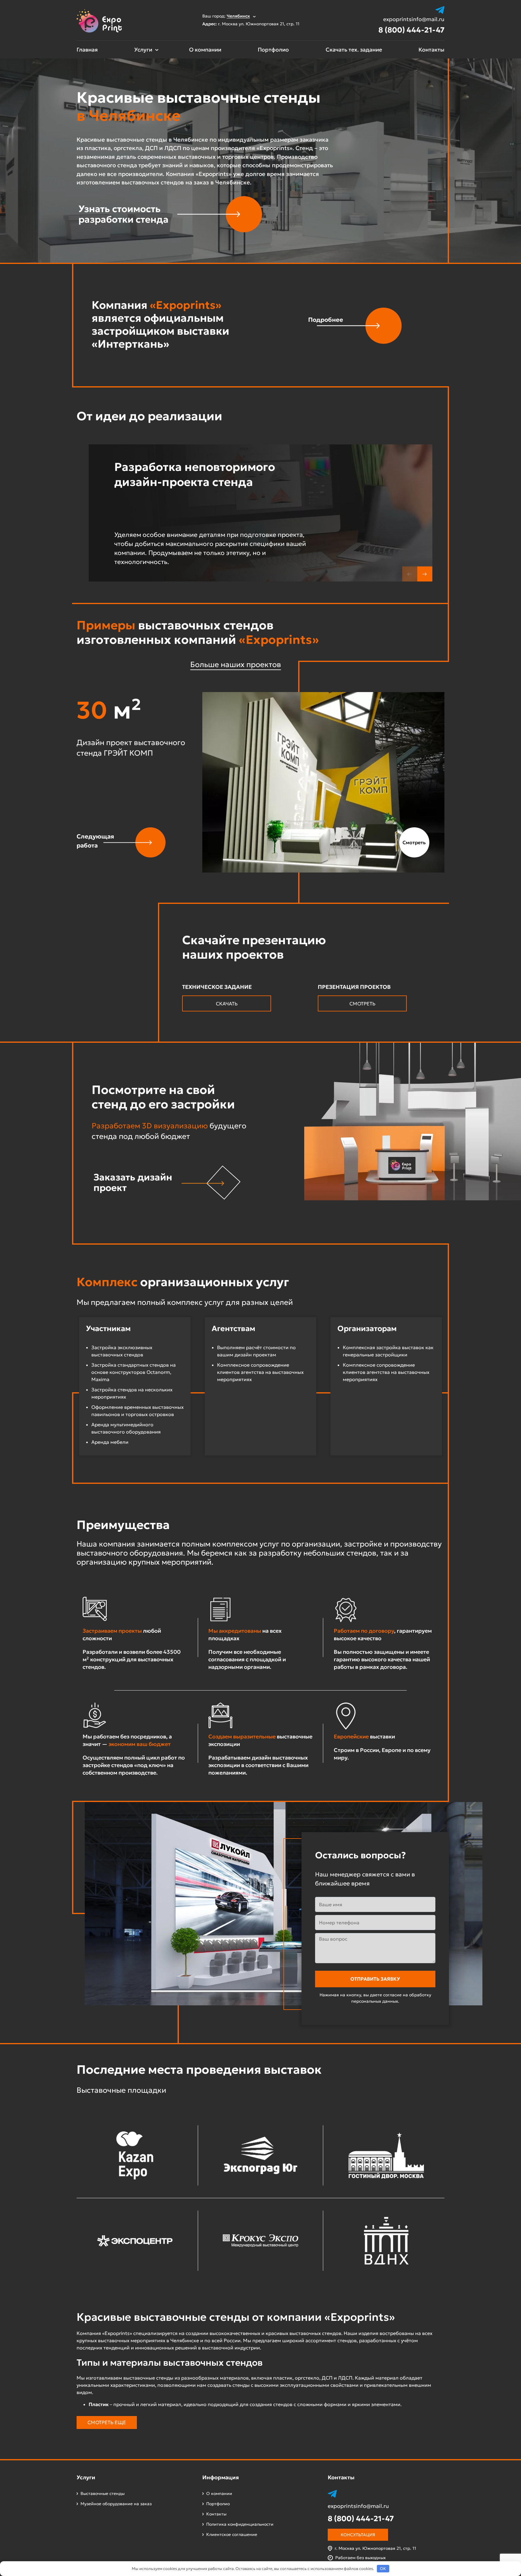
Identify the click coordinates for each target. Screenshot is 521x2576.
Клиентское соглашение (232, 2534)
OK (383, 2569)
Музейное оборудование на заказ (116, 2504)
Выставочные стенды (103, 2493)
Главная (87, 50)
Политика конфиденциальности (240, 2524)
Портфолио (273, 50)
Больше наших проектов (236, 664)
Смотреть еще (107, 2422)
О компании (205, 50)
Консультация (358, 2535)
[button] (425, 574)
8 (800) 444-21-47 (411, 30)
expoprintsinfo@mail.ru (414, 19)
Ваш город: (226, 16)
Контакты (431, 50)
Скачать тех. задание (354, 50)
